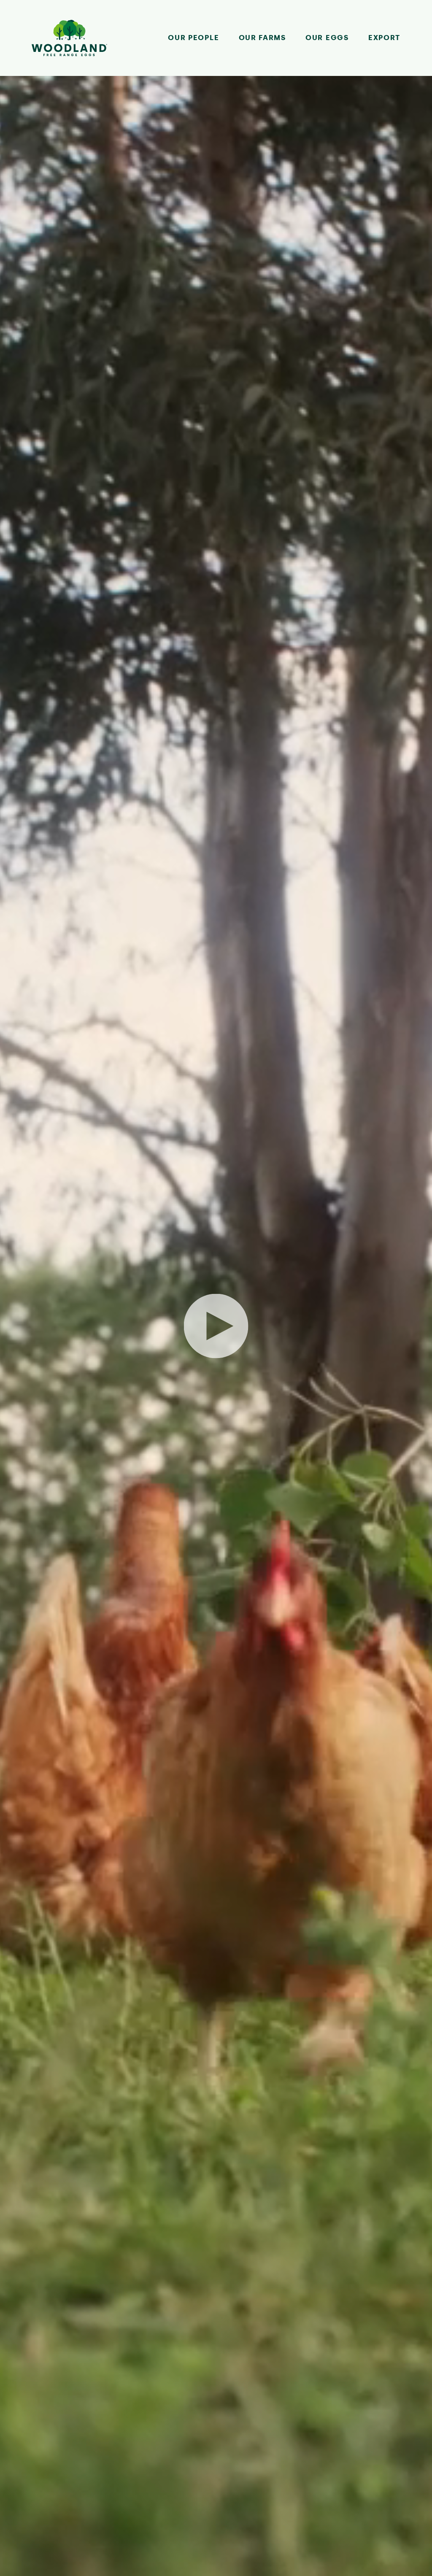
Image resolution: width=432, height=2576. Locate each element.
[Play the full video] (216, 1326)
